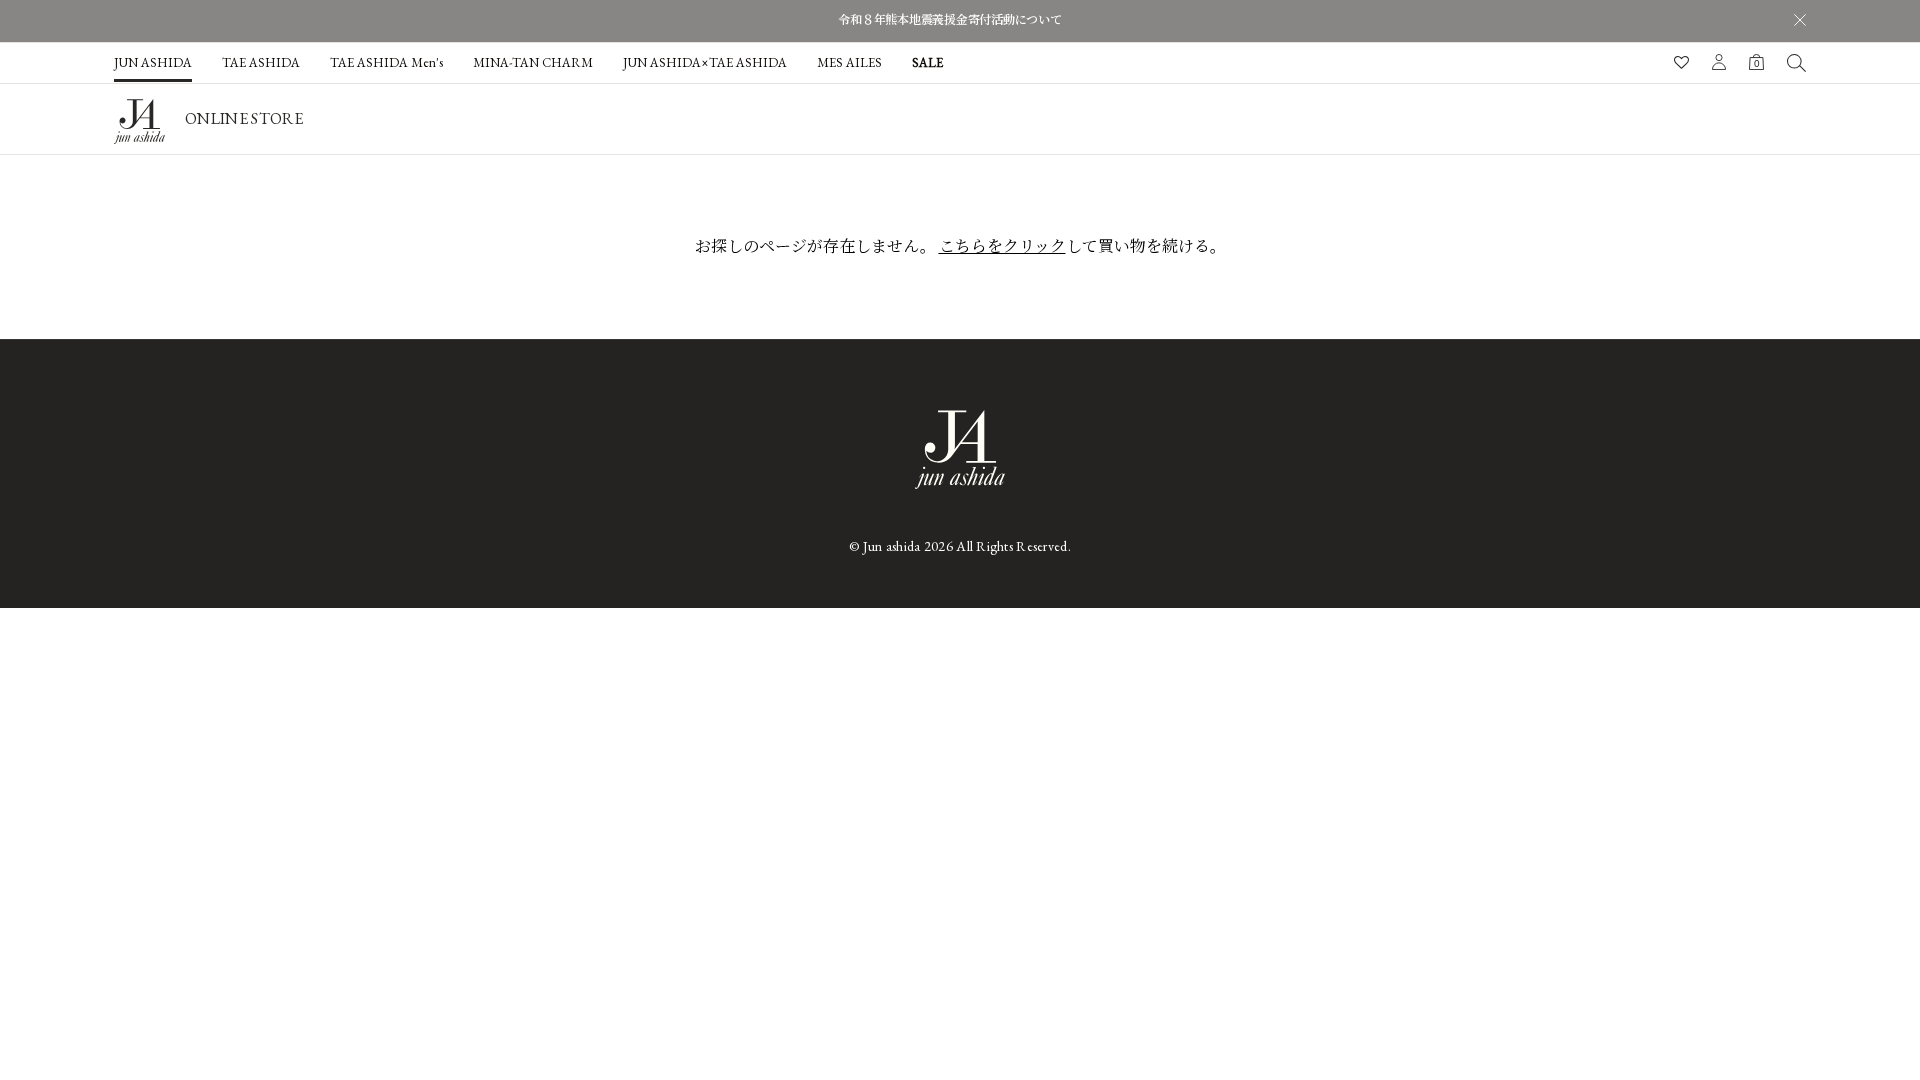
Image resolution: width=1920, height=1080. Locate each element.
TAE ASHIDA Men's (386, 62)
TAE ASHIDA (261, 62)
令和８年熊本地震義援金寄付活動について (949, 20)
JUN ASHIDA (153, 62)
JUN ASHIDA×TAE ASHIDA (705, 62)
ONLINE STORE (244, 118)
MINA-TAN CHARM (533, 62)
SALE (927, 62)
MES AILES (849, 62)
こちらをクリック (1002, 246)
